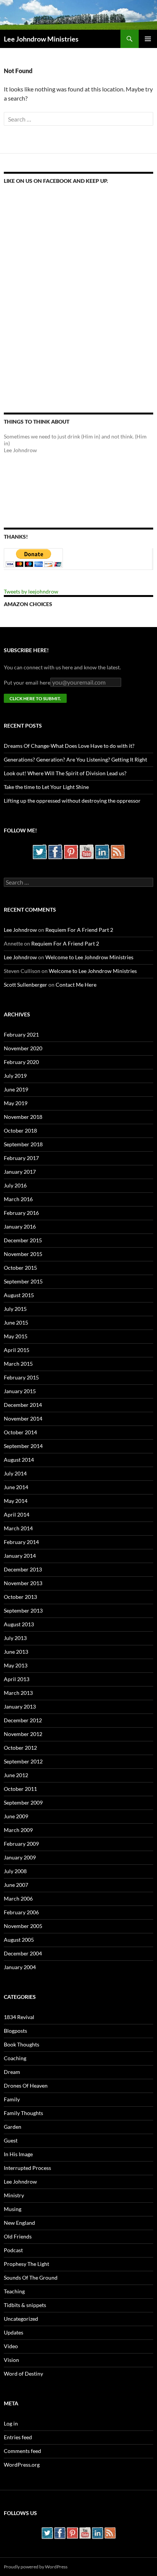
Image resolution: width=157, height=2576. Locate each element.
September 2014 (23, 1446)
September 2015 (23, 1281)
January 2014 (20, 1556)
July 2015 (15, 1309)
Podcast (13, 2250)
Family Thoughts (23, 2113)
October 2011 (20, 1789)
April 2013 (17, 1679)
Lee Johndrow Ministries (41, 39)
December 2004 (23, 1953)
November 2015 (23, 1254)
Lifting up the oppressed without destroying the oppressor (72, 801)
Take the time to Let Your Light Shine (46, 787)
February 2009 (21, 1844)
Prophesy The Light (26, 2264)
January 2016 (20, 1226)
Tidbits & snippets (25, 2305)
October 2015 (20, 1268)
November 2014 (23, 1418)
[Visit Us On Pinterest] (71, 851)
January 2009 (20, 1857)
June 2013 (16, 1652)
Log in (11, 2423)
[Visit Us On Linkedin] (102, 851)
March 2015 (18, 1364)
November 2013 (23, 1583)
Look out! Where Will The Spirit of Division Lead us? (65, 773)
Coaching (15, 2058)
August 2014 (19, 1460)
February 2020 (21, 1062)
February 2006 (21, 1912)
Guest (11, 2140)
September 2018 (23, 1144)
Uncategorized (21, 2319)
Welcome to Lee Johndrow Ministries (89, 957)
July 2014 (15, 1473)
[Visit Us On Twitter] (39, 851)
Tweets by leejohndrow (31, 591)
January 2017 (20, 1172)
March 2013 (18, 1693)
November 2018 (23, 1117)
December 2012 (23, 1720)
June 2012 (16, 1775)
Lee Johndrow (20, 930)
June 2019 (16, 1089)
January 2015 (20, 1391)
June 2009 (16, 1816)
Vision (11, 2360)
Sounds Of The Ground (31, 2278)
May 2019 (16, 1103)
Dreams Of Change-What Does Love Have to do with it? (69, 746)
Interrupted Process (27, 2168)
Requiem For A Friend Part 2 (79, 930)
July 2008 (15, 1871)
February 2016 (21, 1213)
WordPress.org (22, 2465)
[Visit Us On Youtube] (86, 851)
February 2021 (21, 1034)
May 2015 (16, 1336)
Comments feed (22, 2451)
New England (19, 2223)
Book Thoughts (22, 2044)
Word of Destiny (23, 2374)
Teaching (14, 2291)
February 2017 (21, 1158)
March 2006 (18, 1898)
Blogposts (15, 2031)
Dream (12, 2072)
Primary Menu (148, 39)
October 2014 (20, 1432)
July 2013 (15, 1638)
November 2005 (23, 1926)
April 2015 (17, 1350)
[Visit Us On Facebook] (55, 851)
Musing (13, 2209)
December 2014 (23, 1405)
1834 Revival (19, 2017)
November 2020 (23, 1048)
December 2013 (23, 1569)
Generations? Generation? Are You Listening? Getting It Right (75, 759)
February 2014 (21, 1542)
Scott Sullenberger (26, 985)
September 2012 (23, 1761)
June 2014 (16, 1487)
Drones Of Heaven (26, 2086)
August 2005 (19, 1940)
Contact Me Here (76, 985)
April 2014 (17, 1514)
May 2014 (16, 1501)
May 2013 (16, 1665)
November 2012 (23, 1734)
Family (12, 2099)
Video (11, 2346)
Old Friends (18, 2236)
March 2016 (18, 1199)
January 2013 (20, 1706)
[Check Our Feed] (118, 851)
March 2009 (18, 1830)
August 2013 (19, 1624)
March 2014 (18, 1528)
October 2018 (20, 1130)
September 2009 (23, 1802)
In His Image (18, 2154)
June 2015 (16, 1322)
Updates (14, 2332)
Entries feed (18, 2437)
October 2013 (20, 1597)
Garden (13, 2127)
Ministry (14, 2195)
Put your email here (27, 682)
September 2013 (23, 1610)
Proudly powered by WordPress (36, 2567)
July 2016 (15, 1185)
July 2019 (15, 1076)
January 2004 (20, 1967)
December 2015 (23, 1240)
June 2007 (16, 1885)
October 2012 (20, 1748)
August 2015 (19, 1295)
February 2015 (21, 1377)
